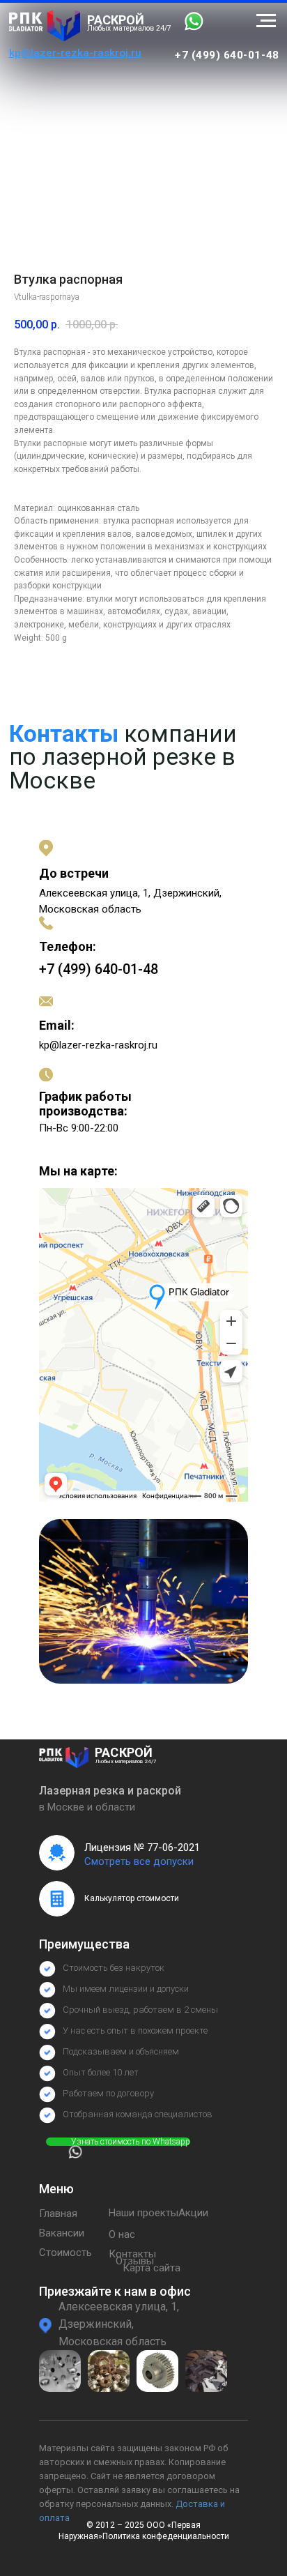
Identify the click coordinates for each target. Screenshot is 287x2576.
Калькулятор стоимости (132, 1898)
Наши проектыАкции (158, 2213)
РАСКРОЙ (116, 20)
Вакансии (62, 2233)
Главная (58, 2213)
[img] (45, 26)
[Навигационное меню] (266, 21)
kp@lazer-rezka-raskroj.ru (98, 1045)
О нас (122, 2234)
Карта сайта (152, 2268)
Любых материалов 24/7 (129, 28)
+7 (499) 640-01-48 (227, 55)
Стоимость (65, 2253)
